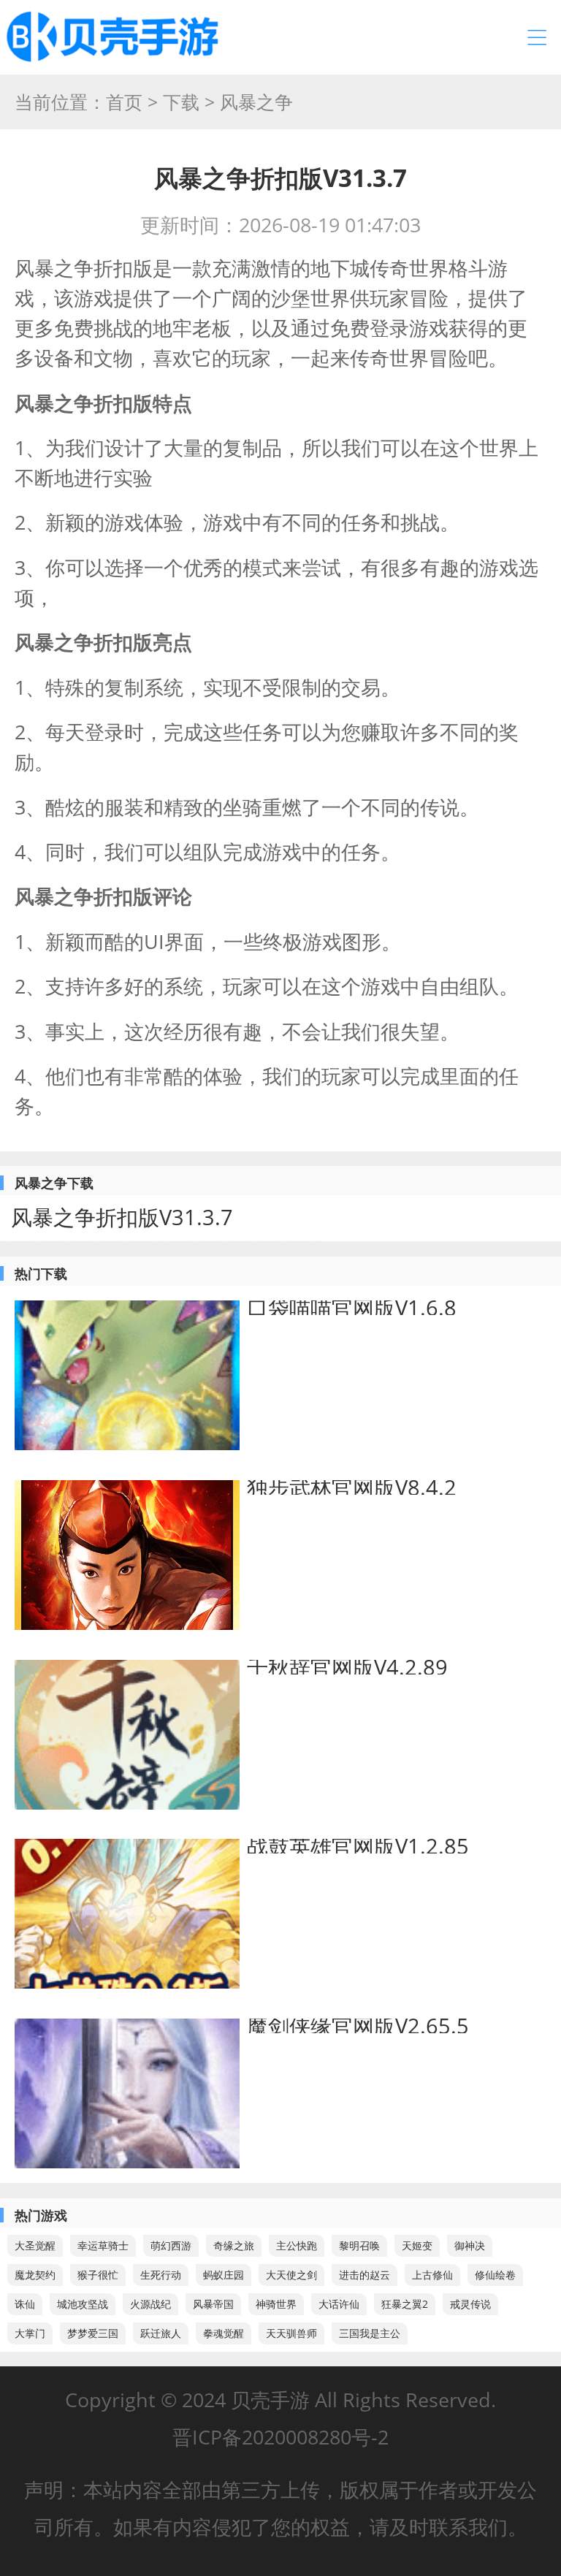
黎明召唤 (359, 2245)
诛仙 (25, 2304)
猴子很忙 (98, 2275)
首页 (124, 102)
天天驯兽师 (291, 2333)
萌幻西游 (171, 2245)
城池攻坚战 (83, 2304)
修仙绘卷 (495, 2275)
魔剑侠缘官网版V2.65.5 (358, 2026)
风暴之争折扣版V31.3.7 (122, 1217)
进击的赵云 (365, 2275)
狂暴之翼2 (405, 2304)
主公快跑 (297, 2245)
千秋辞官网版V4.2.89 (347, 1667)
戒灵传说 (470, 2304)
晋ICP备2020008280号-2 (280, 2437)
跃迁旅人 (161, 2333)
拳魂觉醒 (224, 2333)
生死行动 (161, 2275)
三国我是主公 (370, 2333)
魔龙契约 (35, 2275)
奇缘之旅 (234, 2245)
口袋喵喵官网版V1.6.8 (352, 1307)
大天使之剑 (291, 2275)
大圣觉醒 (35, 2245)
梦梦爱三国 (93, 2333)
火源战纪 (150, 2304)
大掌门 (30, 2333)
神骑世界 (276, 2304)
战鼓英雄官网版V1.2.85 (358, 1846)
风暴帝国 (213, 2304)
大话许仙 (339, 2304)
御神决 (470, 2245)
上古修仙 (432, 2275)
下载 (181, 102)
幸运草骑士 (103, 2245)
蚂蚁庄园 (224, 2275)
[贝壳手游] (112, 37)
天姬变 (417, 2245)
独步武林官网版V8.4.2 (352, 1487)
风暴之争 (256, 102)
